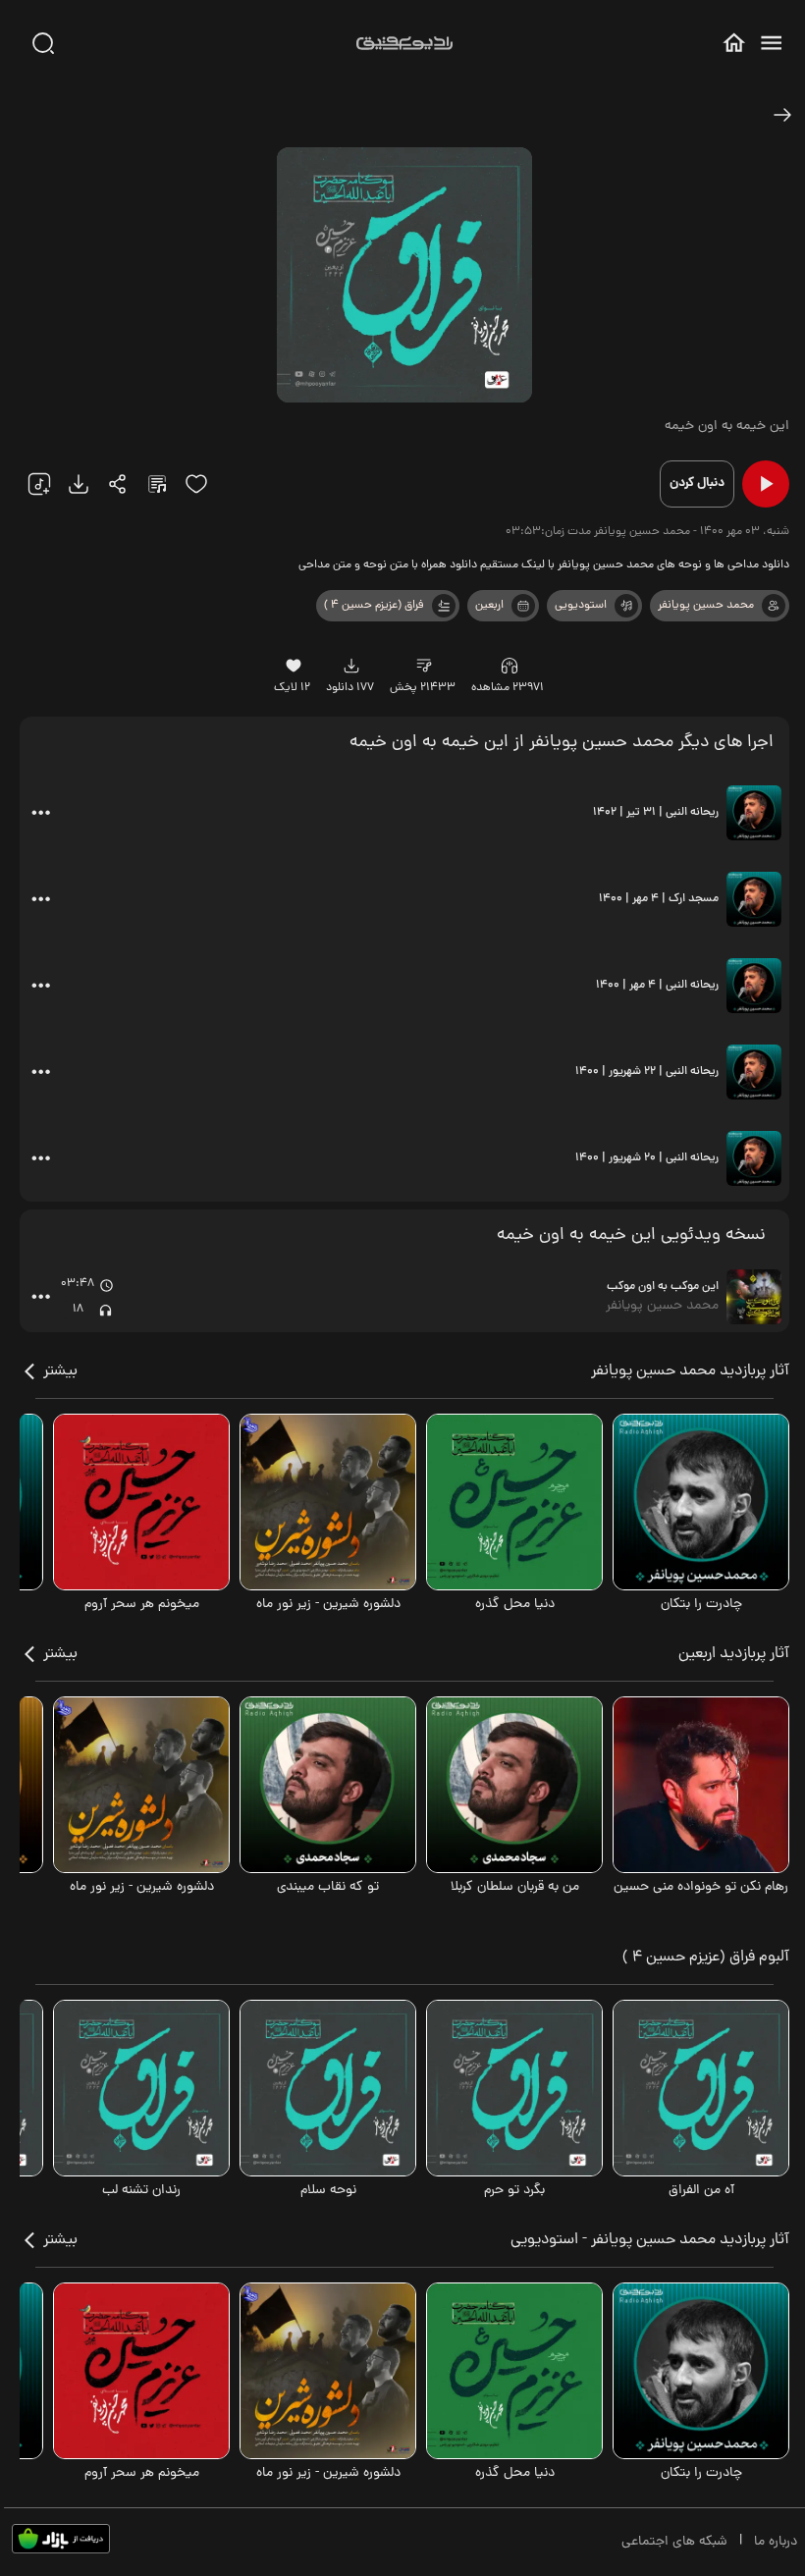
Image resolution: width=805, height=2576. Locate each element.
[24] (118, 484)
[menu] (771, 43)
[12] (626, 606)
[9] (510, 666)
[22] (39, 484)
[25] (157, 484)
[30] (43, 43)
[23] (79, 484)
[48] (782, 115)
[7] (774, 606)
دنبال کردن (697, 483)
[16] (294, 666)
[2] (523, 606)
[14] (425, 666)
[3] (444, 606)
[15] (196, 484)
